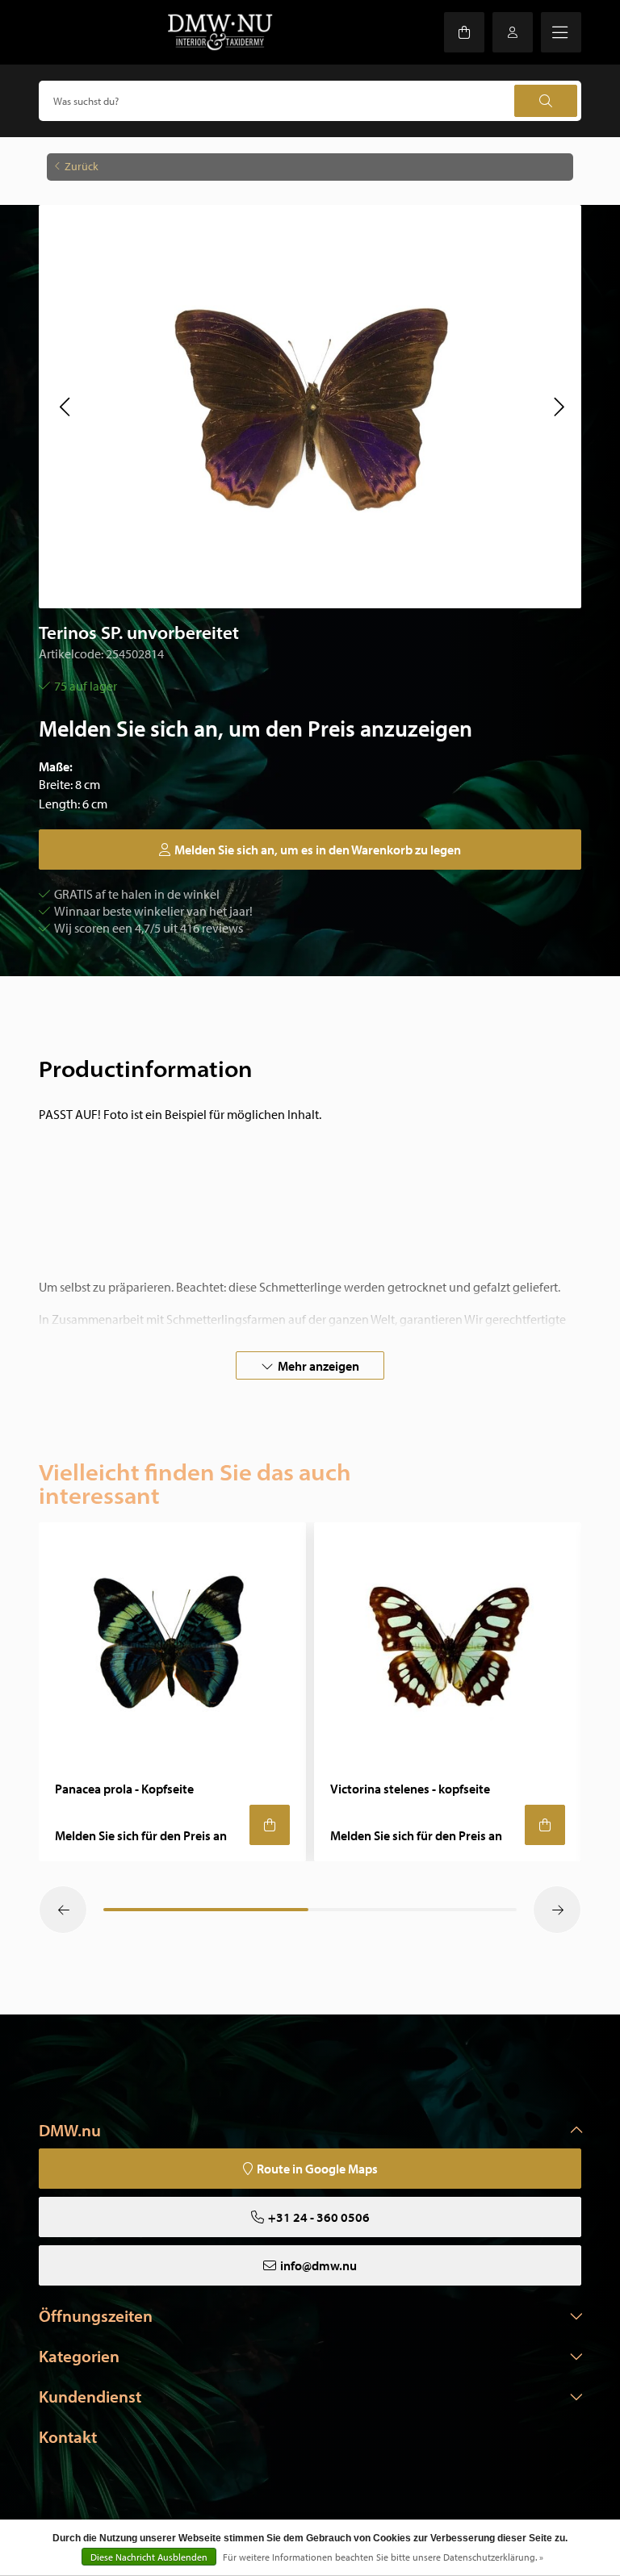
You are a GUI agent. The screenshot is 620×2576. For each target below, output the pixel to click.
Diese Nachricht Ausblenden (149, 2557)
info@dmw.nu (318, 2265)
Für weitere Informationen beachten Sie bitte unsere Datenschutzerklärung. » (383, 2557)
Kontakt (68, 2436)
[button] (64, 407)
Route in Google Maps (317, 2169)
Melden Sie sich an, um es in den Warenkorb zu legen (318, 850)
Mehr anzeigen (318, 1366)
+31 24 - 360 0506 (319, 2217)
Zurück (82, 166)
